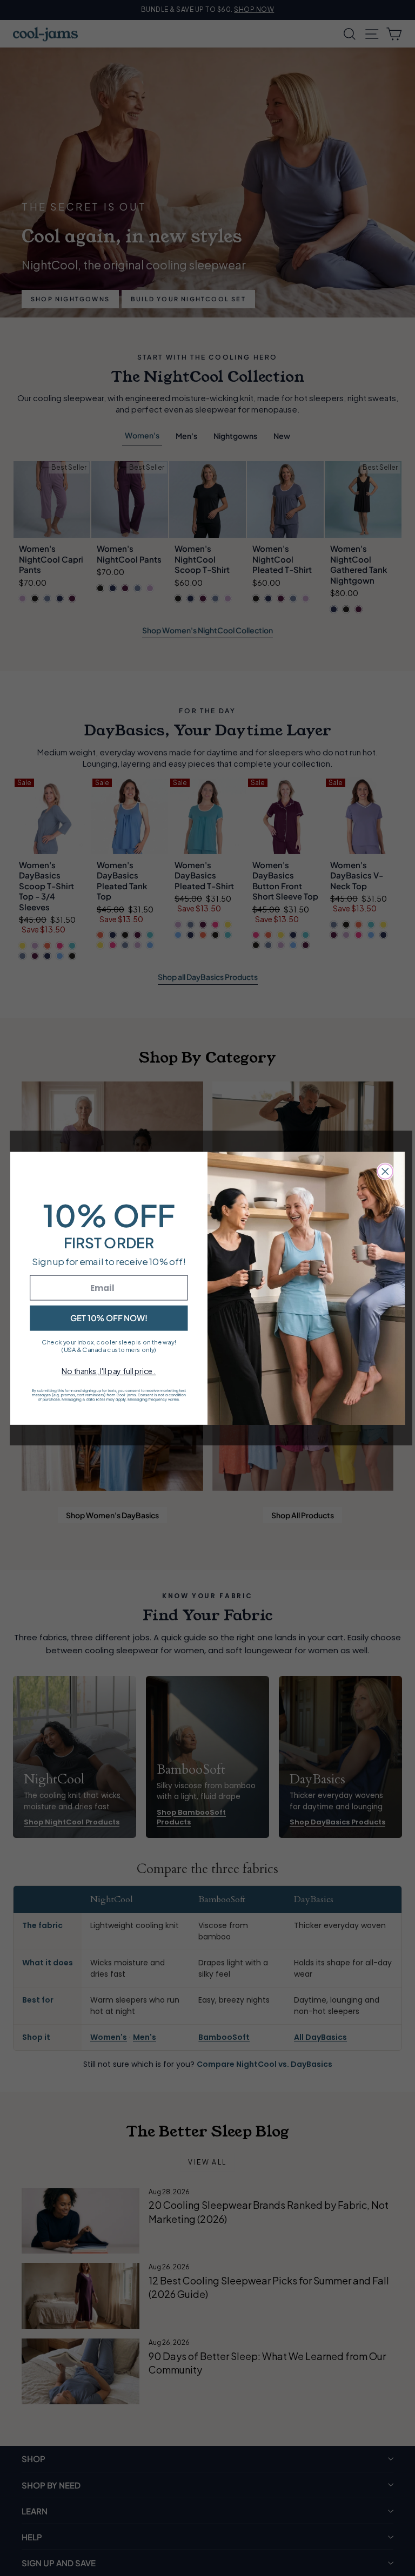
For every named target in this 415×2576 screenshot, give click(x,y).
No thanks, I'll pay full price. (109, 1371)
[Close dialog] (385, 1171)
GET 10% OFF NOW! (109, 1317)
